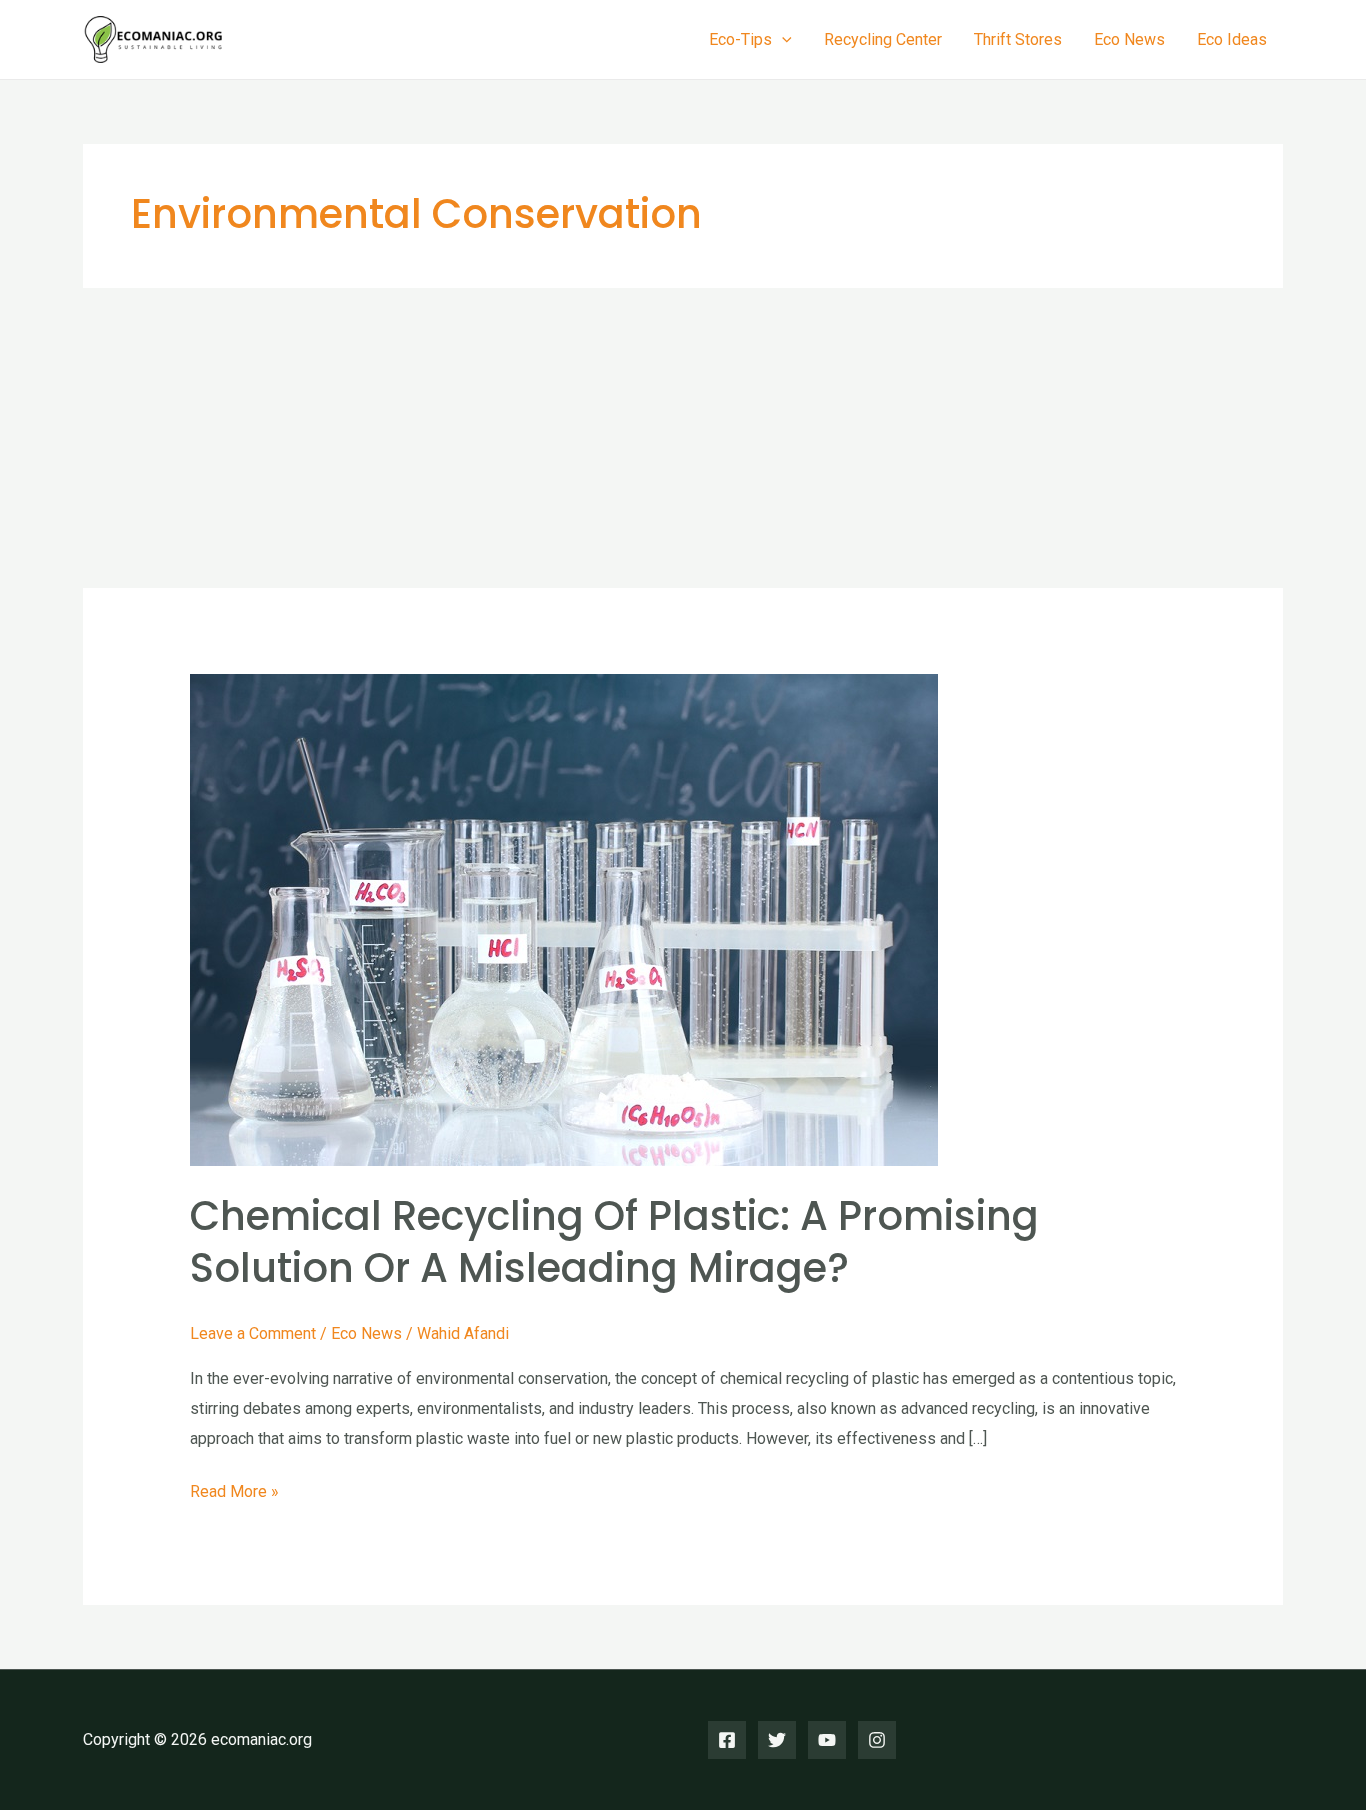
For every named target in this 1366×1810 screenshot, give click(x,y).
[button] (782, 40)
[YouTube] (827, 1740)
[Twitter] (777, 1740)
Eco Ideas (1232, 39)
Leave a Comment (253, 1333)
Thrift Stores (1018, 39)
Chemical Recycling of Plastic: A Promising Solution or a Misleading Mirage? (614, 1242)
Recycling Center (883, 39)
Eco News (1129, 39)
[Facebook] (727, 1740)
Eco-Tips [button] (740, 39)
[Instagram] (877, 1740)
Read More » (234, 1494)
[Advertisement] (683, 438)
